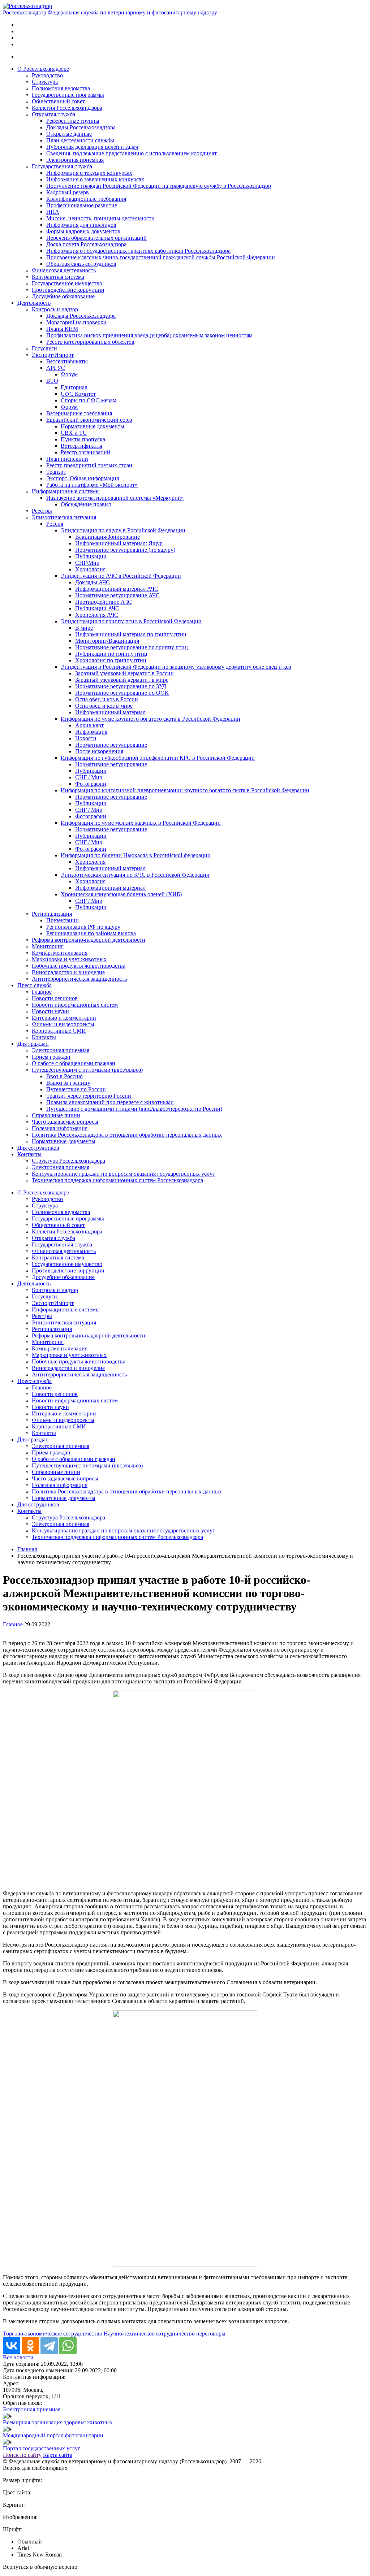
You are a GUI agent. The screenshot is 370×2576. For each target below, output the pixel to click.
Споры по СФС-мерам (89, 400)
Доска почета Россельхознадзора (86, 244)
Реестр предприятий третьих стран (89, 465)
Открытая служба (53, 114)
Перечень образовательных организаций (96, 238)
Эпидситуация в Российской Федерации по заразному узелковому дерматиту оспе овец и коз (176, 667)
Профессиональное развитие (82, 205)
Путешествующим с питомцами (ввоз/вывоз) (87, 1070)
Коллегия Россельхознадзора (67, 108)
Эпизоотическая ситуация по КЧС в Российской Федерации (135, 875)
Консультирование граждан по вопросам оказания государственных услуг (123, 1174)
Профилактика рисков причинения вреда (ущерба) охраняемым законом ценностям (149, 335)
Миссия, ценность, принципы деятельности (100, 218)
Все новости (18, 2357)
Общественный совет (58, 101)
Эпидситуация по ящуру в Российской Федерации (123, 530)
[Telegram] (49, 2346)
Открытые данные (69, 134)
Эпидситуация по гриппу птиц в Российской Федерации (131, 621)
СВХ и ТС (74, 433)
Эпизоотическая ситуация (64, 517)
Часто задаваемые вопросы (65, 1122)
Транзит (56, 472)
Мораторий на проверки (76, 322)
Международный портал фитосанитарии (53, 2435)
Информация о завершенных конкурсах (95, 179)
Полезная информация (60, 1128)
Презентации (63, 920)
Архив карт (89, 725)
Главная (27, 1549)
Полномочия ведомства (61, 88)
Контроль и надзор (55, 309)
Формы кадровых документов (83, 231)
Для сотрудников (38, 1148)
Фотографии (91, 784)
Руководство (47, 75)
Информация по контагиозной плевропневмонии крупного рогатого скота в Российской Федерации (185, 790)
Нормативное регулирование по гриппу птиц (132, 647)
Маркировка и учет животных (69, 959)
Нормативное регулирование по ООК (122, 693)
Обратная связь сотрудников (81, 264)
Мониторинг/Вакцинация (107, 641)
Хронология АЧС (97, 615)
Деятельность (34, 303)
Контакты (44, 1037)
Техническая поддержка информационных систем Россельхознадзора (117, 1180)
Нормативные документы (92, 426)
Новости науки (50, 1011)
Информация (91, 732)
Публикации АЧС (97, 608)
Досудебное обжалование (63, 296)
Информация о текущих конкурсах (89, 173)
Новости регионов (55, 998)
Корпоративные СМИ (59, 1031)
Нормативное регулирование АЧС (117, 595)
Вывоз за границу (68, 1083)
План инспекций (67, 459)
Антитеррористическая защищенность (79, 979)
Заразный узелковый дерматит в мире (122, 680)
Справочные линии (56, 1115)
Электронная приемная (75, 160)
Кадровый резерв (68, 192)
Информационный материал (110, 712)
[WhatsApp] (68, 2346)
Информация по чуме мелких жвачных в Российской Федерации (141, 823)
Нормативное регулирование (111, 745)
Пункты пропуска (83, 439)
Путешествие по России (76, 1089)
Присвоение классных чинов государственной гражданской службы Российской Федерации (161, 257)
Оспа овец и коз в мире (104, 706)
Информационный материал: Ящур (119, 543)
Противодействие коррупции (68, 290)
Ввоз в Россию (64, 1076)
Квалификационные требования (86, 199)
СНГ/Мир (87, 563)
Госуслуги (44, 348)
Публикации (91, 556)
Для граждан (33, 1044)
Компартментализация (60, 953)
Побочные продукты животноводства (79, 966)
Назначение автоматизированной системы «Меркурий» (115, 498)
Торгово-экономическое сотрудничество (53, 2334)
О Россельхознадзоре (43, 69)
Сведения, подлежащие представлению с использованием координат (132, 153)
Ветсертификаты (67, 361)
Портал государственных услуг (42, 2448)
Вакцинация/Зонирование (107, 537)
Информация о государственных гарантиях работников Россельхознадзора (138, 251)
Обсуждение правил (86, 504)
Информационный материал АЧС (117, 589)
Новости (86, 738)
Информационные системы (66, 491)
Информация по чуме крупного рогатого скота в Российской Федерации (150, 719)
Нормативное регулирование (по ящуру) (125, 550)
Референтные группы (73, 121)
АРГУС (56, 368)
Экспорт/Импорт (53, 355)
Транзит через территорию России (89, 1096)
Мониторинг (48, 946)
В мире (84, 628)
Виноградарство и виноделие (68, 972)
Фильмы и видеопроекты (63, 1024)
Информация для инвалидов (81, 225)
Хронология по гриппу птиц (111, 660)
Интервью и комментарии (64, 1018)
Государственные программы (68, 95)
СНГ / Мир (89, 777)
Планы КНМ (62, 329)
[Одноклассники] (30, 2346)
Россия (55, 524)
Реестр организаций (85, 452)
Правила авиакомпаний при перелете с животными (110, 1102)
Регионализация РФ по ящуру (83, 927)
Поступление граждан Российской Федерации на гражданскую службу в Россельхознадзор (159, 186)
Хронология (90, 569)
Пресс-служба (35, 985)
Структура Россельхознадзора (68, 1161)
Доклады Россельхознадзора (81, 127)
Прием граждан (51, 1057)
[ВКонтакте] (12, 2346)
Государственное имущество (67, 283)
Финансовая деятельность (64, 270)
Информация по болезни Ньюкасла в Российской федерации (136, 855)
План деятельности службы (80, 140)
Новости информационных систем (75, 1005)
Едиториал (74, 387)
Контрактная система (58, 277)
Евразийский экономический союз (89, 420)
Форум (69, 374)
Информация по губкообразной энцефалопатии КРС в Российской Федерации (158, 758)
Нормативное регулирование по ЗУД (121, 686)
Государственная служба (62, 166)
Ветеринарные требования (79, 413)
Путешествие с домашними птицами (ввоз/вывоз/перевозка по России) (134, 1109)
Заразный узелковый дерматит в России (124, 673)
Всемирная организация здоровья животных (58, 2422)
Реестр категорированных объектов (90, 342)
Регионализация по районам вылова (91, 933)
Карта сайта (58, 2455)
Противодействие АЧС (104, 602)
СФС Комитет (78, 394)
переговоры (211, 2334)
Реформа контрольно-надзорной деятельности (89, 940)
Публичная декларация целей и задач (92, 147)
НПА (53, 212)
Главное (42, 992)
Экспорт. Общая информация (83, 478)
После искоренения (99, 751)
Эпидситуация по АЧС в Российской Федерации (121, 576)
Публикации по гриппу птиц (111, 654)
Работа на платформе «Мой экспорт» (92, 485)
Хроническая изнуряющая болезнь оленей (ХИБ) (121, 894)
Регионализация (52, 914)
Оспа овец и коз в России (107, 699)
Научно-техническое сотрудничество (149, 2334)
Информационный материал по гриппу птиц (131, 634)
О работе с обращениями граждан (74, 1063)
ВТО (52, 381)
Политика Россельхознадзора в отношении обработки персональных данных (127, 1135)
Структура (45, 82)
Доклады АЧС (92, 582)
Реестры (42, 511)
